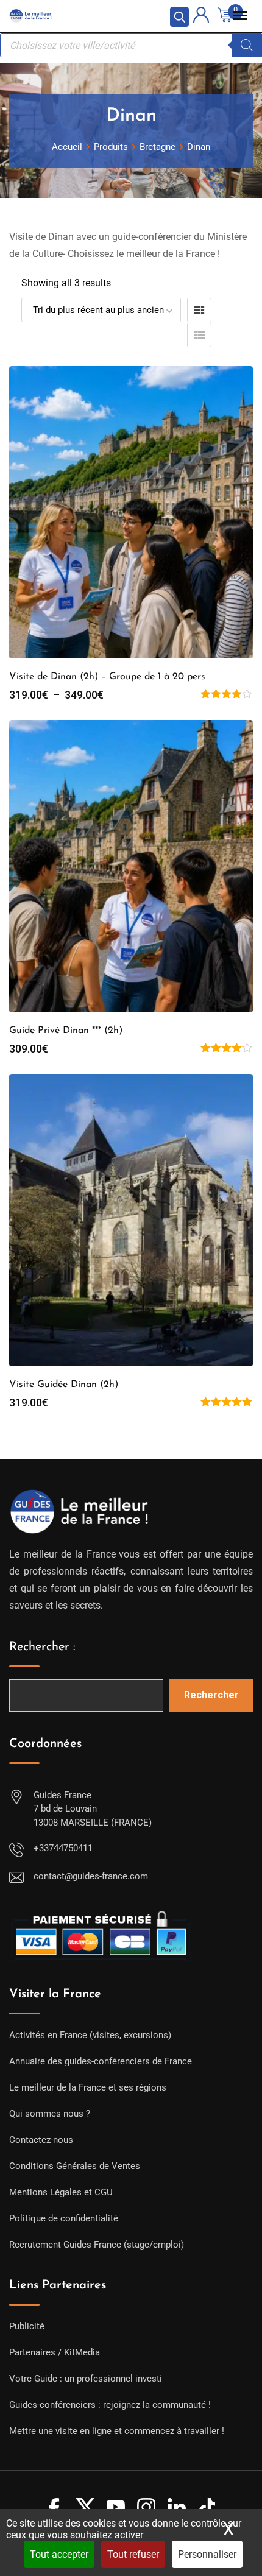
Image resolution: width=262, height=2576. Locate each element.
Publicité (27, 2326)
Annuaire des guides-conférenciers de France (101, 2061)
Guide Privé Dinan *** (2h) (66, 1031)
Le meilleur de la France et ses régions (88, 2087)
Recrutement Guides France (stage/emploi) (97, 2245)
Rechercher (211, 1695)
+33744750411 (63, 1848)
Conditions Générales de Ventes (75, 2166)
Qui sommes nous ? (50, 2114)
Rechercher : (42, 1647)
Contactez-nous (41, 2140)
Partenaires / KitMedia (55, 2352)
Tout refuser (133, 2554)
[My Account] (201, 17)
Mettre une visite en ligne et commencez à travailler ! (117, 2431)
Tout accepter (59, 2554)
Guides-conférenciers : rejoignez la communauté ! (110, 2405)
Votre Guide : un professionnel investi (86, 2379)
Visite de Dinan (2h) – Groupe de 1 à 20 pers (107, 677)
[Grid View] (199, 310)
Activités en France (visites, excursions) (90, 2035)
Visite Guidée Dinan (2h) (64, 1385)
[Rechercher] (247, 45)
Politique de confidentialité (64, 2218)
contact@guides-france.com (91, 1876)
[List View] (199, 335)
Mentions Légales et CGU (61, 2192)
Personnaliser (207, 2554)
